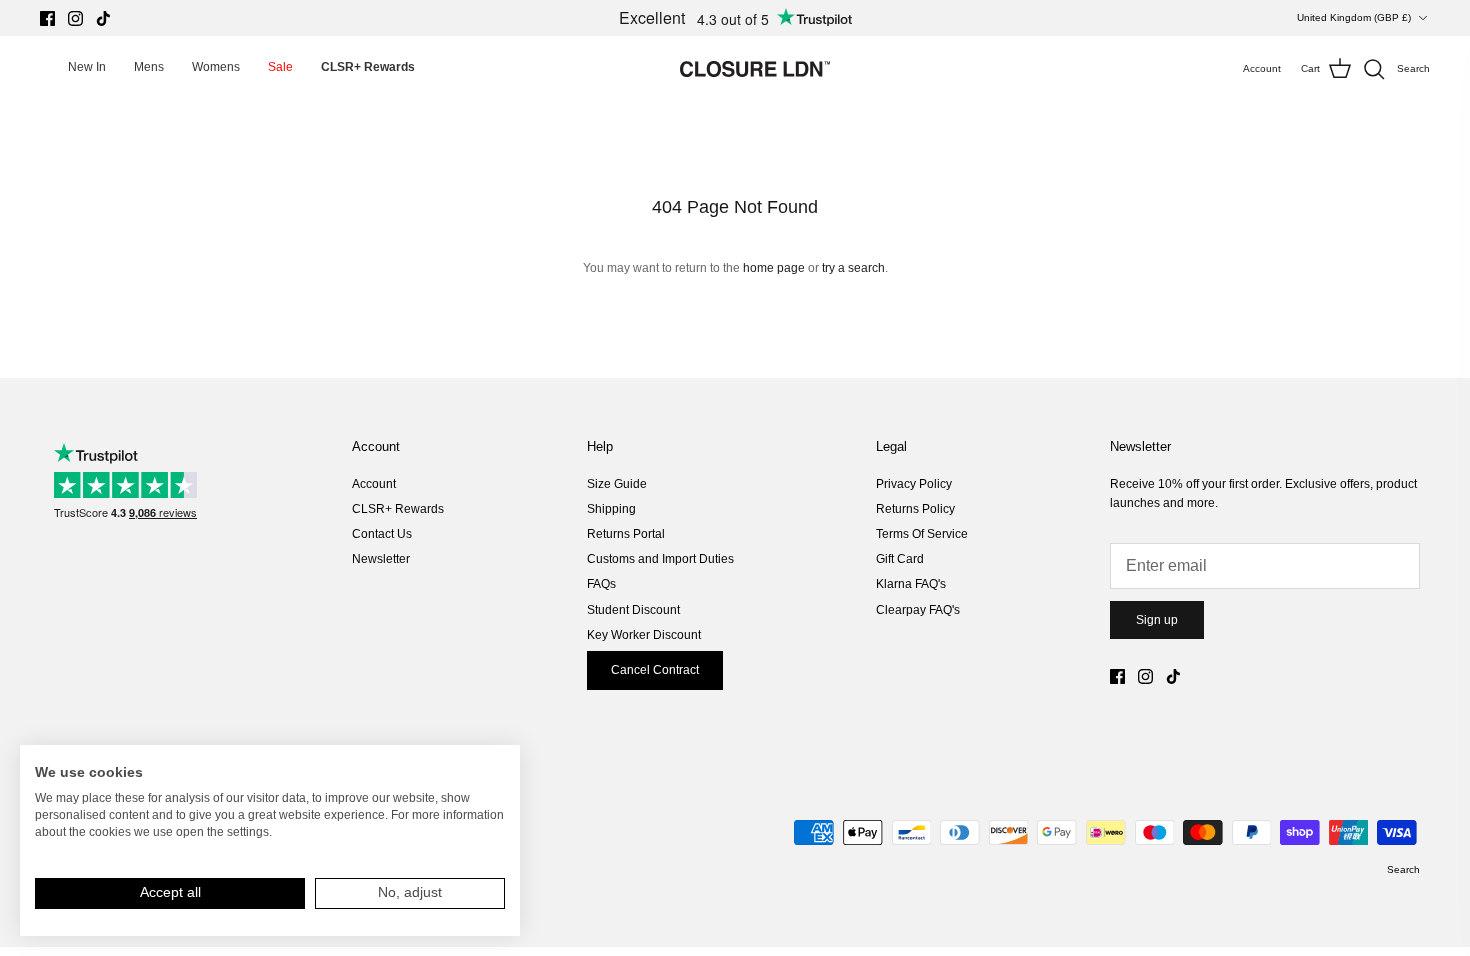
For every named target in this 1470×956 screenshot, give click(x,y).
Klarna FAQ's (911, 584)
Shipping (611, 509)
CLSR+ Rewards (398, 509)
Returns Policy (915, 509)
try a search (853, 268)
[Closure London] (755, 69)
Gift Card (900, 559)
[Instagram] (75, 18)
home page (774, 268)
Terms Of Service (922, 534)
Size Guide (617, 484)
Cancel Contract (655, 670)
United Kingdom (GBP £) (1354, 17)
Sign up (1157, 620)
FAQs (601, 584)
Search (1403, 869)
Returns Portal (626, 534)
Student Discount (633, 610)
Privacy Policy (914, 484)
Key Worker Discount (644, 635)
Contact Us (382, 534)
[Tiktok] (103, 18)
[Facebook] (47, 18)
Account (374, 484)
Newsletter (381, 559)
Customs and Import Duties (660, 559)
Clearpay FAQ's (918, 610)
